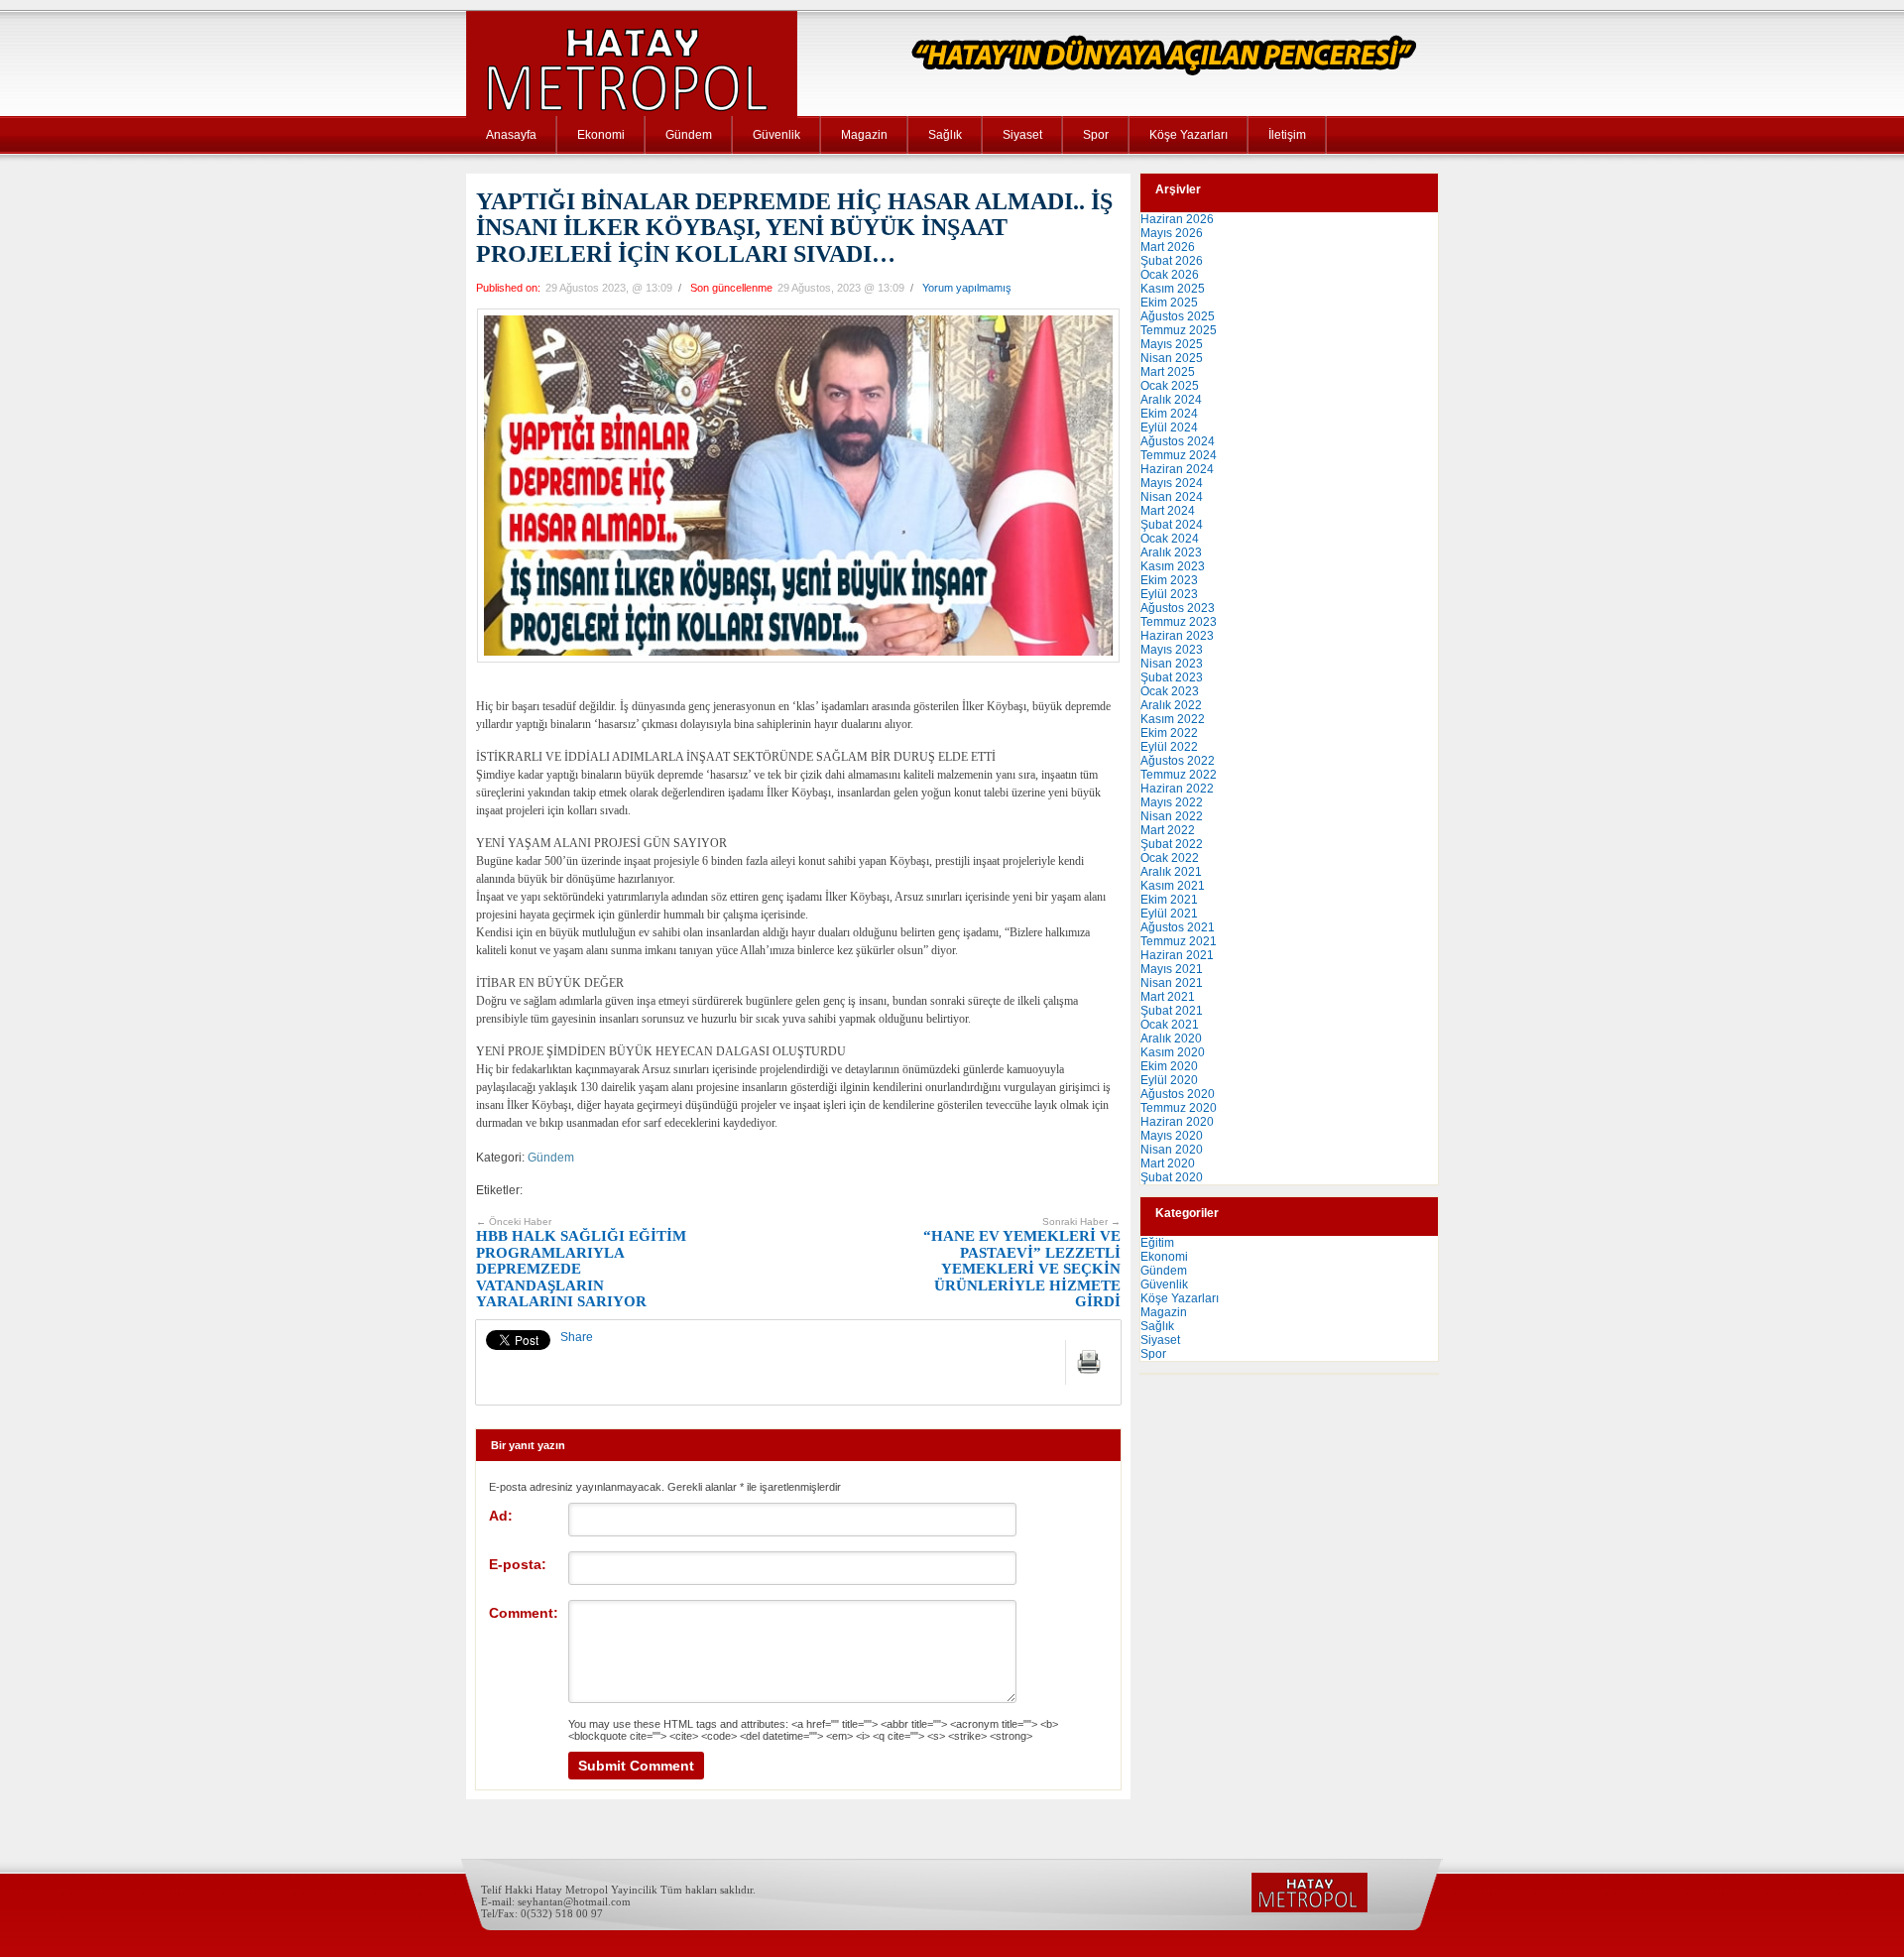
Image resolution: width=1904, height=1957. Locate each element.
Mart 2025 (1168, 372)
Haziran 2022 (1177, 789)
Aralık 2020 (1171, 1039)
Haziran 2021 (1177, 955)
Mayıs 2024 (1172, 483)
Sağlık (945, 135)
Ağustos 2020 (1178, 1094)
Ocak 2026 (1170, 275)
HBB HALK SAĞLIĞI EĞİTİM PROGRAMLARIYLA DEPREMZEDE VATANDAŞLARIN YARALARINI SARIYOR (581, 1263)
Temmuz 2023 (1179, 622)
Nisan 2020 (1172, 1150)
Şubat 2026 (1172, 261)
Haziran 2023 (1177, 636)
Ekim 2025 (1169, 303)
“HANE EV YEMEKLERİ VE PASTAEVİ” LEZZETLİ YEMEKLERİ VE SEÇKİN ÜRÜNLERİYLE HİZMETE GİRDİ (1022, 1263)
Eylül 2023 (1169, 594)
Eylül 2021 (1169, 914)
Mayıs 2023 (1172, 650)
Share (577, 1337)
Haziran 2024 (1177, 469)
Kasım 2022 (1173, 719)
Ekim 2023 (1169, 580)
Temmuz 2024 (1179, 455)
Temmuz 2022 (1179, 775)
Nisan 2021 (1172, 983)
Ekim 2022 (1169, 733)
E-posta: (518, 1564)
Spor (1096, 135)
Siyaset (1022, 135)
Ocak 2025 (1170, 386)
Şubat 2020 (1172, 1177)
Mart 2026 (1168, 247)
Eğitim (1157, 1243)
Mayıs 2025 (1172, 344)
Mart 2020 (1168, 1163)
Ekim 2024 (1169, 414)
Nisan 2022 (1172, 816)
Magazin (864, 135)
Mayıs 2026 (1172, 233)
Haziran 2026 (1177, 219)
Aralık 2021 (1171, 872)
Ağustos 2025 (1178, 316)
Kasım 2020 (1173, 1052)
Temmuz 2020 (1179, 1108)
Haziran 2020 (1177, 1122)
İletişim (1287, 135)
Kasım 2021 (1173, 886)
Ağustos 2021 (1178, 927)
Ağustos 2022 (1178, 761)
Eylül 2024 (1169, 428)
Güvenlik (776, 135)
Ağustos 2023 (1178, 608)
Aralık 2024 (1171, 400)
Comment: (524, 1613)
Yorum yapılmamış (967, 288)
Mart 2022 (1168, 830)
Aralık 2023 (1171, 552)
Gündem (689, 135)
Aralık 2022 (1171, 705)
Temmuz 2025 (1179, 330)
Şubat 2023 (1172, 677)
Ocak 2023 (1170, 691)
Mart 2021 (1168, 997)
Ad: (501, 1516)
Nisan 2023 (1172, 664)
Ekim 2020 (1169, 1066)
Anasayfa (511, 135)
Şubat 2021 (1172, 1011)
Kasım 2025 (1173, 289)
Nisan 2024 (1172, 497)
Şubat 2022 (1172, 844)
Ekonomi (601, 135)
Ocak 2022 (1170, 858)
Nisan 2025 (1172, 358)
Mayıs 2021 (1172, 969)
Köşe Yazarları (1189, 135)
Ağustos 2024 (1178, 441)
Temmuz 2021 (1179, 941)
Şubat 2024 (1172, 525)
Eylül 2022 (1169, 747)
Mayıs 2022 (1172, 802)
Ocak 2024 (1170, 539)
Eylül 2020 (1169, 1080)
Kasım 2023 (1173, 566)
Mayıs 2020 (1172, 1136)
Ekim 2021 (1169, 900)
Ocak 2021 (1170, 1025)
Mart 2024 (1168, 511)
